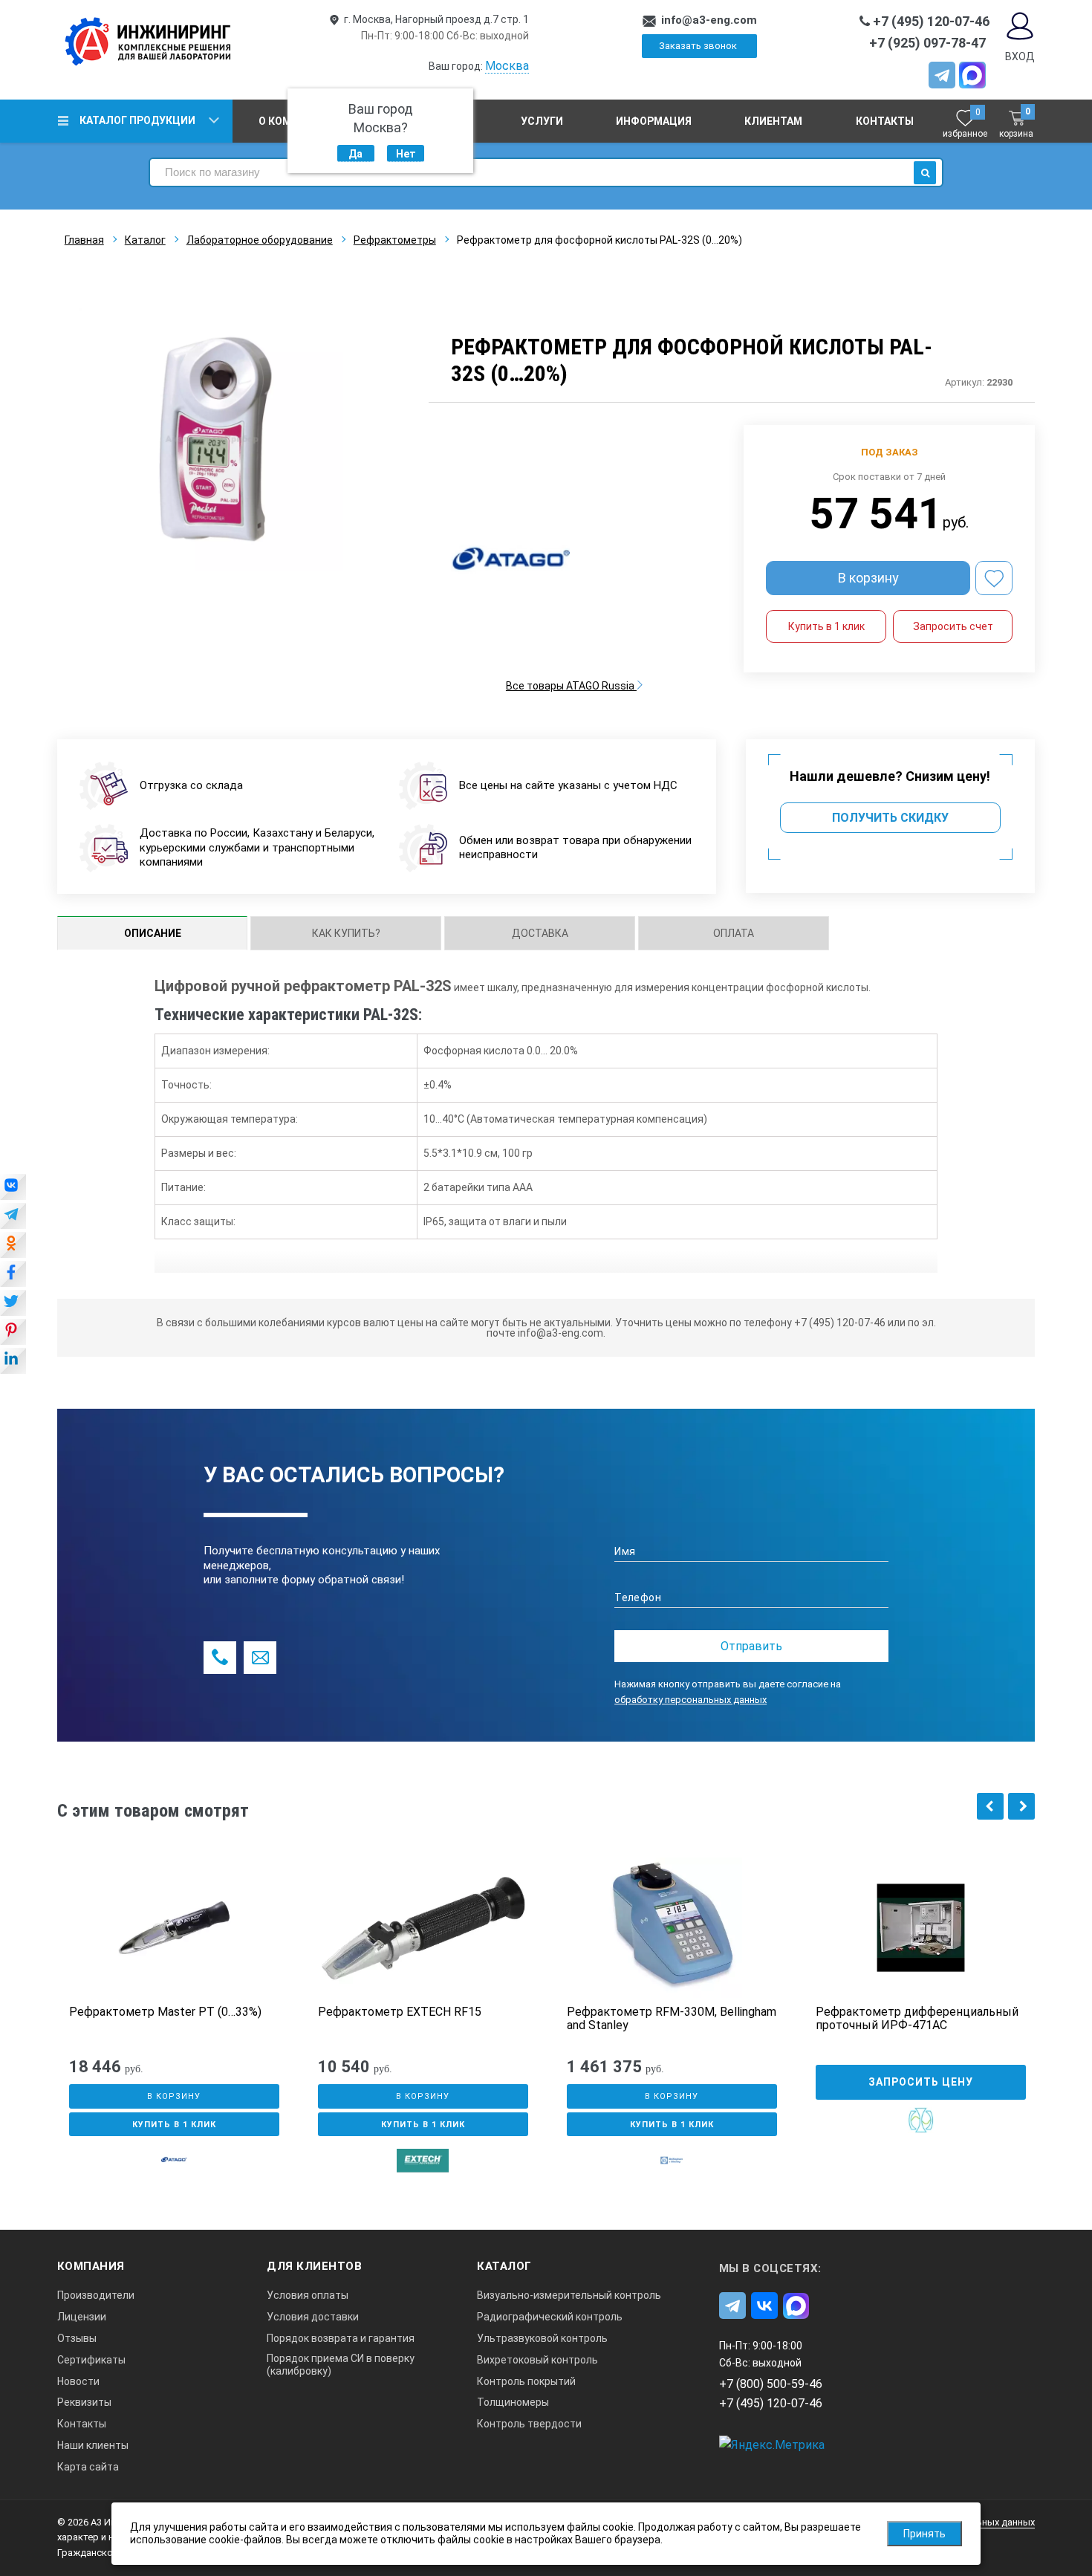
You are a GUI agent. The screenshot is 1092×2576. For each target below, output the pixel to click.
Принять (924, 2534)
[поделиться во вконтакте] (13, 1188)
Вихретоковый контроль (537, 2360)
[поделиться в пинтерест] (13, 1333)
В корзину (868, 578)
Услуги (542, 121)
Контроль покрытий (526, 2381)
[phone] (220, 1658)
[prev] (990, 1806)
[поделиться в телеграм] (13, 1217)
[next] (1021, 1806)
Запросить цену (921, 2082)
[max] (796, 2306)
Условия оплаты (308, 2295)
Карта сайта (88, 2467)
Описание (153, 933)
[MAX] (972, 75)
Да (355, 154)
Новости (78, 2381)
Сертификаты (91, 2360)
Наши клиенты (93, 2445)
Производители (96, 2295)
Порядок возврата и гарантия (341, 2338)
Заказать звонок (698, 46)
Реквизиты (84, 2402)
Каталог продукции (137, 120)
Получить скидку (890, 818)
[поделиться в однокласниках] (13, 1246)
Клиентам (773, 121)
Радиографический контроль (550, 2317)
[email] (260, 1658)
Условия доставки (313, 2317)
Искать (925, 173)
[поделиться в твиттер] (13, 1304)
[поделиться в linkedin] (13, 1362)
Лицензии (82, 2317)
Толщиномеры (513, 2402)
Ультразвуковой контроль (542, 2338)
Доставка (540, 933)
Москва (507, 66)
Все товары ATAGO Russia (571, 686)
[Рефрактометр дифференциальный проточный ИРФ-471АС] (921, 1928)
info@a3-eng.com (709, 20)
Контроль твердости (529, 2424)
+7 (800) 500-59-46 (771, 2384)
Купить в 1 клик (826, 626)
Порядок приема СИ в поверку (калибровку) (341, 2365)
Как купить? (346, 933)
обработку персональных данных (690, 1700)
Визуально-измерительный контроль (569, 2295)
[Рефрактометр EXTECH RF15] (423, 1928)
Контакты (885, 121)
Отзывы (77, 2338)
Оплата (734, 933)
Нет (406, 154)
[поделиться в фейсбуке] (13, 1275)
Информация (654, 121)
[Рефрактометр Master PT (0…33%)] (174, 1928)
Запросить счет (953, 626)
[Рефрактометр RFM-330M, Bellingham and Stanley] (672, 1928)
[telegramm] (942, 75)
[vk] (764, 2306)
